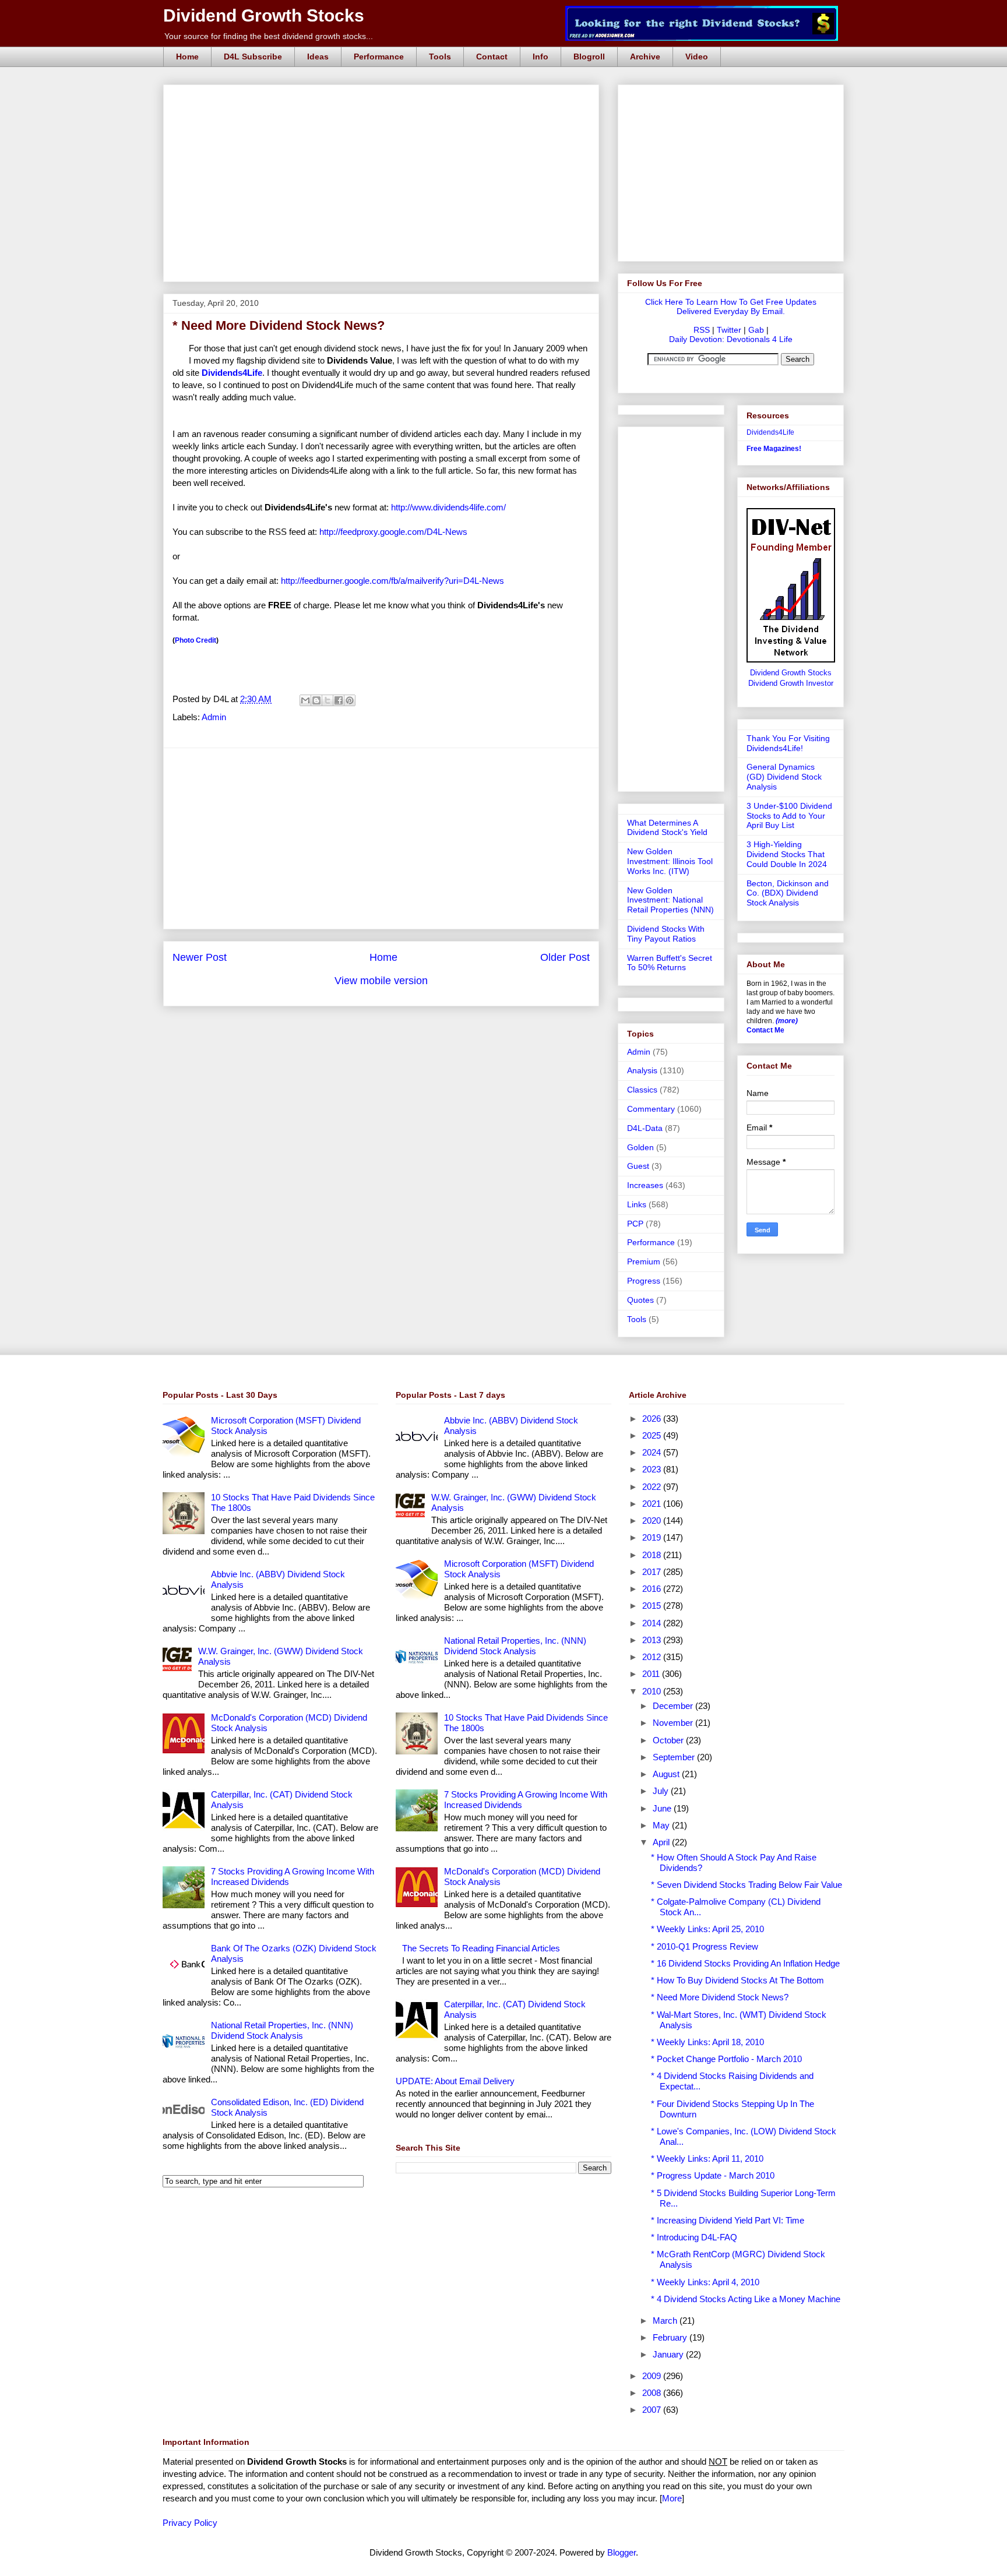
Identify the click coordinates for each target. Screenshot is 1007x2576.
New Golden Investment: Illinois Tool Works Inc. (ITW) (670, 861)
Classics (642, 1090)
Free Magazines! (774, 449)
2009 (653, 2376)
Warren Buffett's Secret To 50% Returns (670, 963)
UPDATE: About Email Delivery (455, 2081)
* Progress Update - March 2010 (713, 2175)
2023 (653, 1469)
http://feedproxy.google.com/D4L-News (393, 532)
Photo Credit (196, 640)
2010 (653, 1691)
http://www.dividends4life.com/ (448, 507)
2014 (653, 1623)
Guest (638, 1166)
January (669, 2354)
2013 (653, 1640)
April (662, 1842)
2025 (653, 1435)
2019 (653, 1537)
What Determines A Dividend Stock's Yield (667, 828)
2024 (653, 1452)
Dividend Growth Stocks (264, 15)
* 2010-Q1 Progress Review (705, 1946)
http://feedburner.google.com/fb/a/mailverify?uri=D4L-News (392, 581)
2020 (653, 1520)
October (669, 1740)
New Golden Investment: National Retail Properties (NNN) (670, 900)
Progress (644, 1281)
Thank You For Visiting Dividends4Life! (788, 743)
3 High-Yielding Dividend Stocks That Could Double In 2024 (787, 854)
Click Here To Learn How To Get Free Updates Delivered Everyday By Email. (731, 306)
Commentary (651, 1109)
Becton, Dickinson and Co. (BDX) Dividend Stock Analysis (788, 893)
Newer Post (200, 957)
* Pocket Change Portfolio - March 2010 (726, 2059)
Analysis (642, 1070)
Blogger (622, 2552)
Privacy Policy (190, 2523)
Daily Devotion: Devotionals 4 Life (731, 339)
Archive (645, 57)
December (674, 1706)
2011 (652, 1674)
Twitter (729, 330)
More (672, 2498)
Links (637, 1204)
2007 (653, 2410)
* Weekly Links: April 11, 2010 (707, 2159)
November (674, 1723)
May (662, 1825)
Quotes (640, 1300)
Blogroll (589, 57)
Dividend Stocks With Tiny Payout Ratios (666, 934)
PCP (635, 1224)
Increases (645, 1185)
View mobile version (381, 981)
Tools (440, 57)
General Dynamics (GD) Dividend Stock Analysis (784, 777)
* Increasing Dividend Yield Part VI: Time (728, 2220)
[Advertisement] (385, 98)
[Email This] (305, 700)
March (666, 2320)
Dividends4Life (770, 432)
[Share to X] (328, 700)
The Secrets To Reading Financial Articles (481, 1948)
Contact (492, 57)
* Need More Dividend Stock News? (720, 1997)
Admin (214, 717)
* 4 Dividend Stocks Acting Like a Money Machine (746, 2299)
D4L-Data (645, 1128)
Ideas (318, 57)
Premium (644, 1261)
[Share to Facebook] (339, 700)
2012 (653, 1657)
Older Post (565, 957)
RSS (702, 330)
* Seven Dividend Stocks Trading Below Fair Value (747, 1885)
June (663, 1808)
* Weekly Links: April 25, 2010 (707, 1929)
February (671, 2337)
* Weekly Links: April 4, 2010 (705, 2282)
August (667, 1774)
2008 (653, 2393)
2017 (653, 1572)
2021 (653, 1504)
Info (541, 57)
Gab (756, 330)
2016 (653, 1589)
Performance (379, 57)
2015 (653, 1606)
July (662, 1791)
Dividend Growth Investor (791, 683)
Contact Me (765, 1030)
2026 (653, 1419)
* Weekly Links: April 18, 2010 (707, 2042)
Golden (640, 1147)
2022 (653, 1487)
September (675, 1757)
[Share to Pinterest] (350, 700)
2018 (653, 1555)
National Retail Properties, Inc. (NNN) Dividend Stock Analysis (282, 2030)
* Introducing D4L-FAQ (694, 2237)
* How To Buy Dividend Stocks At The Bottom (737, 1980)
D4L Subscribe (253, 57)
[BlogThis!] (316, 700)
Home (187, 57)
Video (697, 57)
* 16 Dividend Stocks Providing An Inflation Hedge (745, 1963)
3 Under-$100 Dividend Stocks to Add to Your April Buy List (789, 816)
